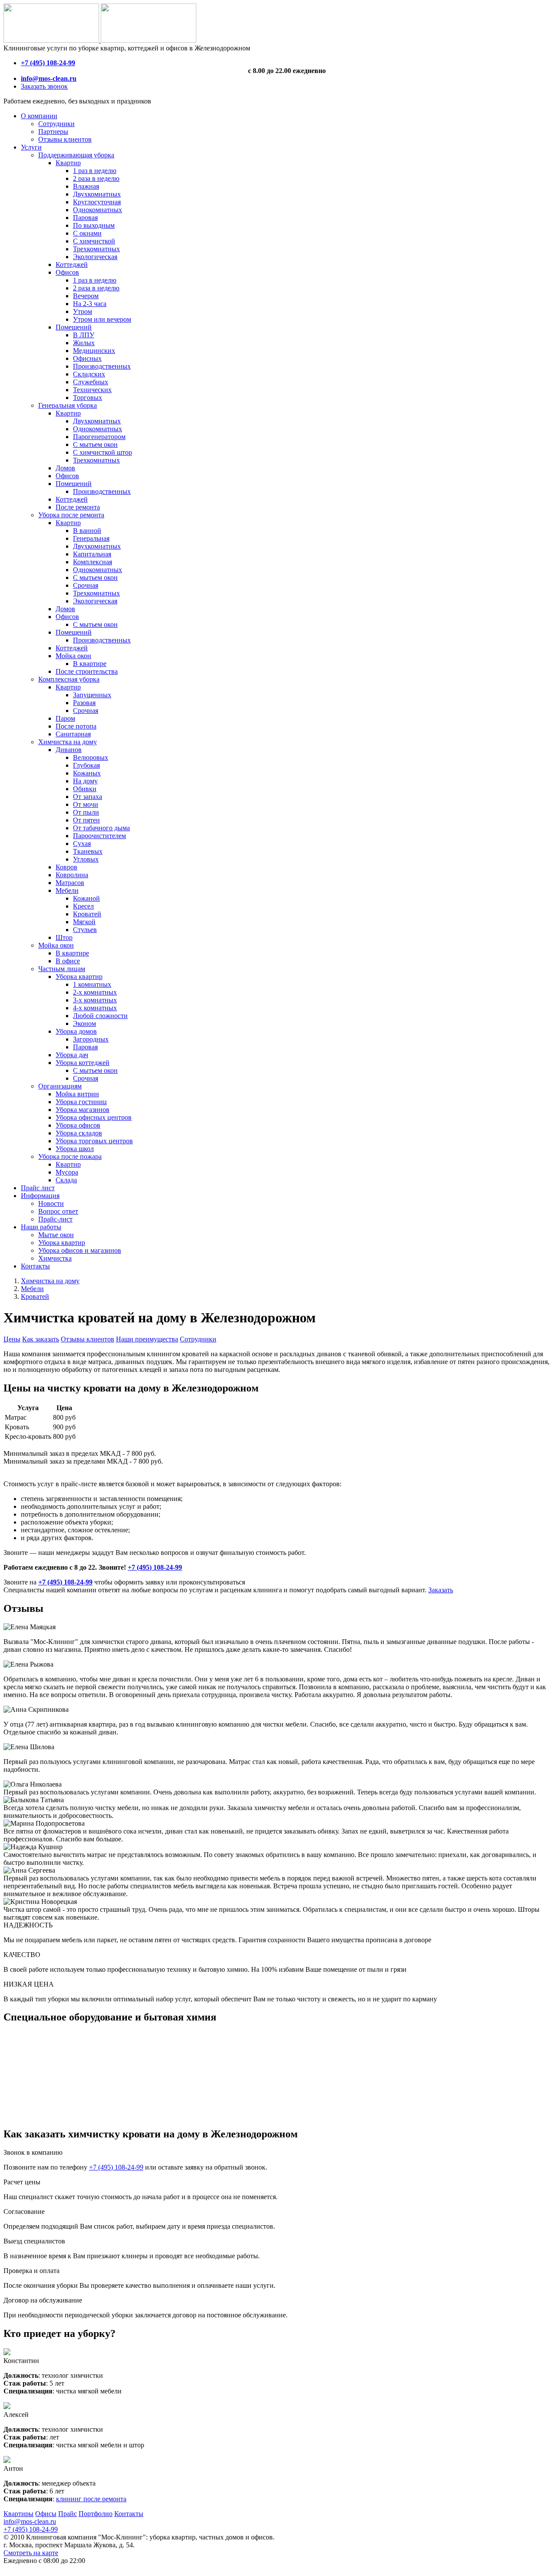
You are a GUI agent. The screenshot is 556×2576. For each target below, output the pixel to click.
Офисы (46, 2514)
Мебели (32, 1289)
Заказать (441, 1590)
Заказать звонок (44, 86)
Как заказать (41, 1339)
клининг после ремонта (91, 2499)
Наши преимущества (147, 1339)
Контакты (129, 2514)
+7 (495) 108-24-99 (155, 1567)
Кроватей (35, 1296)
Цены (12, 1339)
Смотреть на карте (31, 2553)
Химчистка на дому (50, 1281)
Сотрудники (198, 1339)
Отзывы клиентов (88, 1339)
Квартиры (18, 2514)
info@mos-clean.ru (30, 2521)
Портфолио (96, 2514)
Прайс (68, 2514)
